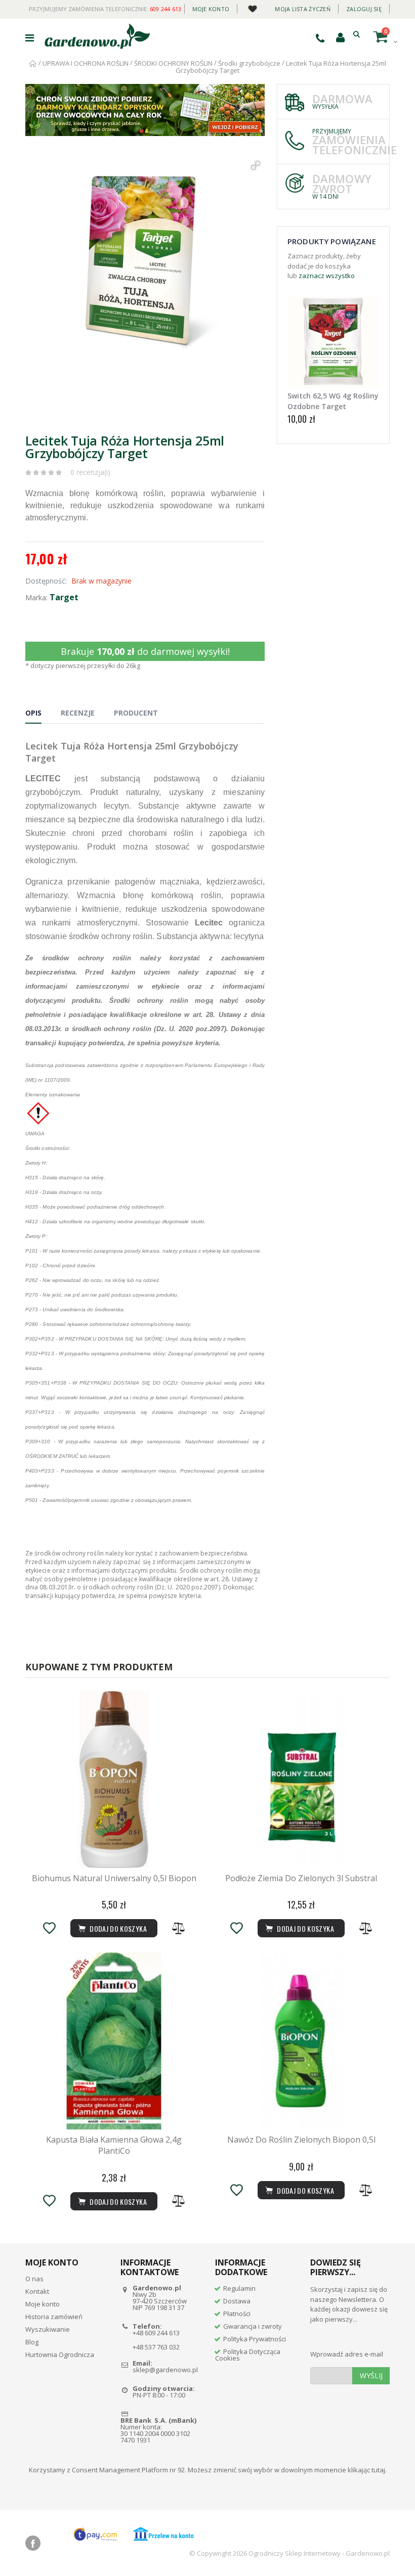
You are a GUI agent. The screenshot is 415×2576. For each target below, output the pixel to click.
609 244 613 (166, 9)
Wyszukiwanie (48, 2329)
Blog (32, 2342)
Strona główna (33, 63)
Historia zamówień (54, 2317)
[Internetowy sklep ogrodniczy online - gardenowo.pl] (97, 36)
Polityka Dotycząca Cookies (248, 2355)
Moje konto (211, 9)
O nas (34, 2279)
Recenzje (78, 713)
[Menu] (30, 38)
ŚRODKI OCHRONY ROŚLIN (174, 63)
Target (64, 597)
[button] (256, 165)
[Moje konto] (340, 37)
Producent (136, 713)
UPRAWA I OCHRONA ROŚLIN (86, 63)
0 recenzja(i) (90, 472)
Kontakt (37, 2291)
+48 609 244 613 (156, 2333)
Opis (33, 713)
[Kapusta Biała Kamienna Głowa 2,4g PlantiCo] (114, 2041)
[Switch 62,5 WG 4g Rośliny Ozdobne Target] (333, 342)
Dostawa (237, 2301)
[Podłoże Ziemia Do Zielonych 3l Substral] (301, 1780)
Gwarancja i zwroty (253, 2326)
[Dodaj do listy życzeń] (49, 1928)
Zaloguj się (364, 9)
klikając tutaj (366, 2470)
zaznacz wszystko (327, 276)
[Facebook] (33, 2543)
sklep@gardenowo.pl (165, 2370)
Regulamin (239, 2288)
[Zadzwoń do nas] (320, 38)
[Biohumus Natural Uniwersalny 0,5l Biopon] (114, 1780)
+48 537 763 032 (156, 2347)
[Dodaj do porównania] (179, 1928)
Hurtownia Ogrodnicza (60, 2355)
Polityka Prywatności (255, 2339)
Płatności (237, 2314)
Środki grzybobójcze (249, 63)
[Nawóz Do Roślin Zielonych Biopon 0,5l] (301, 2041)
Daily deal (252, 7)
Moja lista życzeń (303, 9)
